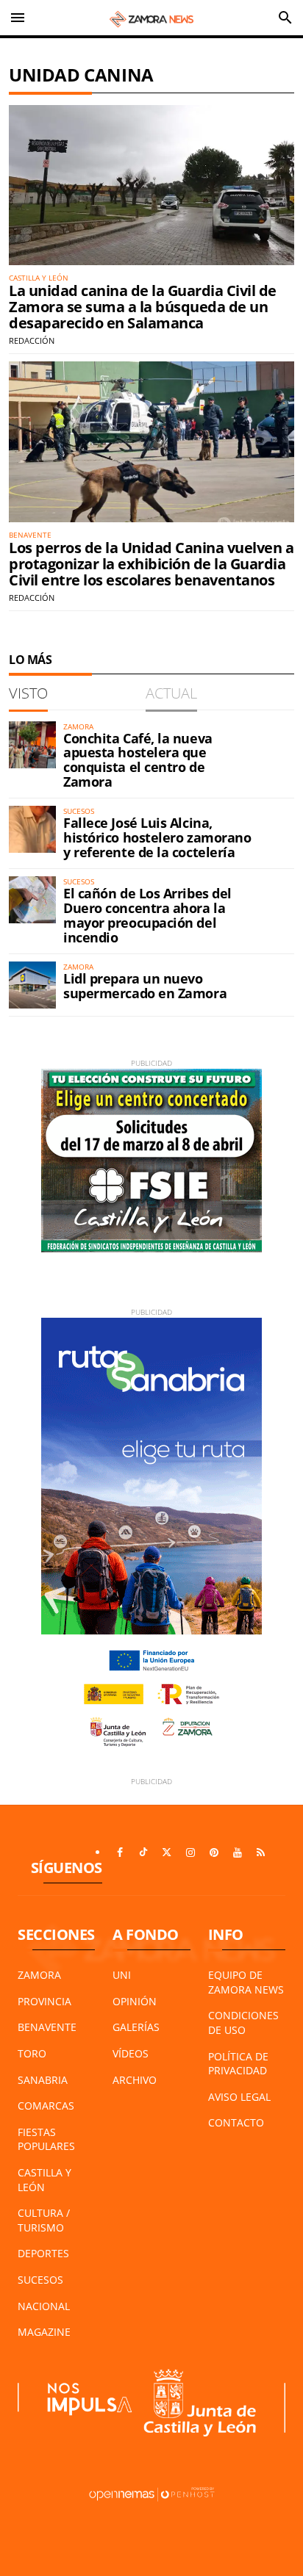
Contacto (236, 2122)
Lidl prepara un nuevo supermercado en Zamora (145, 986)
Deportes (43, 2253)
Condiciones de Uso (243, 2023)
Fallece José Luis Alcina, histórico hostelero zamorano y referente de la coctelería (157, 837)
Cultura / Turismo (44, 2220)
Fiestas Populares (46, 2139)
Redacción (32, 340)
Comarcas (46, 2106)
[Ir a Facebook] (120, 1852)
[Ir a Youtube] (238, 1852)
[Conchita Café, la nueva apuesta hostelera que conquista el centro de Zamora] (32, 745)
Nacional (44, 2306)
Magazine (44, 2332)
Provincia (44, 2001)
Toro (32, 2053)
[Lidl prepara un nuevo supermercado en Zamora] (32, 985)
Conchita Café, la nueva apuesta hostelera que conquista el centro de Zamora (138, 760)
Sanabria (43, 2080)
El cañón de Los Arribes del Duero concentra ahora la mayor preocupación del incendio (147, 915)
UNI (122, 1975)
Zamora (39, 1975)
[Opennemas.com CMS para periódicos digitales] (151, 2493)
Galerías (136, 2027)
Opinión (135, 2001)
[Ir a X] (167, 1852)
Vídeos (131, 2053)
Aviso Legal (239, 2097)
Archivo (135, 2080)
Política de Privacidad (238, 2064)
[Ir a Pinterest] (214, 1852)
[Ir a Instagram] (190, 1852)
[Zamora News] (151, 18)
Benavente (47, 2027)
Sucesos (40, 2280)
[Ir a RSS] (261, 1852)
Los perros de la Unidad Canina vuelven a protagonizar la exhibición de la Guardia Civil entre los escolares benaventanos (151, 564)
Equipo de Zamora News (246, 1982)
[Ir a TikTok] (143, 1852)
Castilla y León (44, 2180)
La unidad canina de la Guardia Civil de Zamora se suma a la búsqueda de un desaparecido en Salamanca (143, 307)
